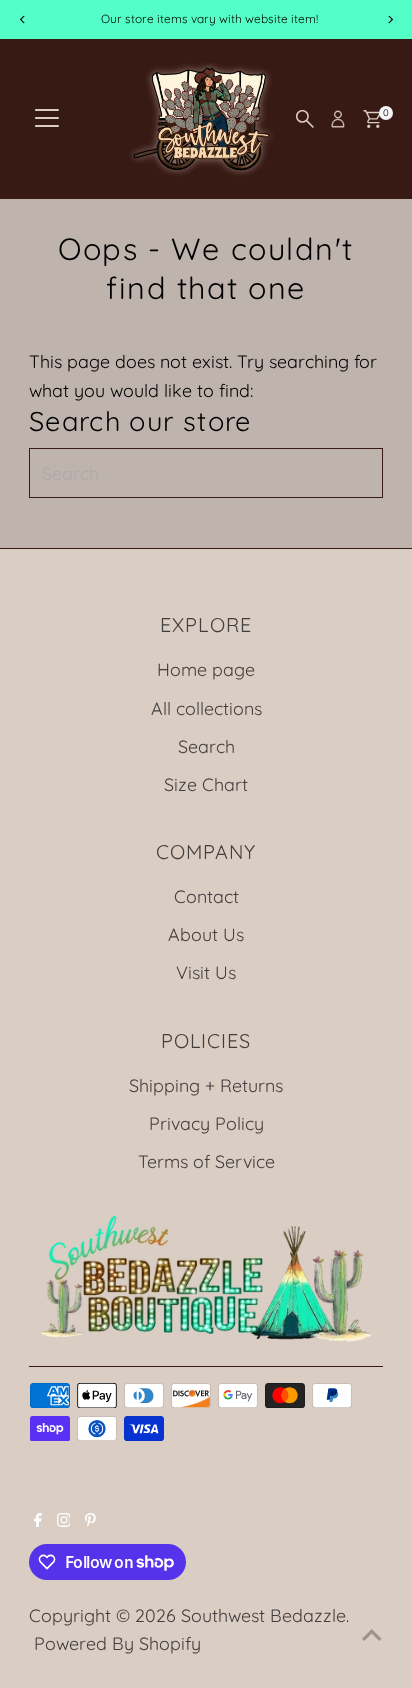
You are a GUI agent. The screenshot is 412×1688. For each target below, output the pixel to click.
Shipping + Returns (206, 1085)
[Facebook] (38, 1520)
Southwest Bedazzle (263, 1615)
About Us (206, 934)
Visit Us (206, 972)
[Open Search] (305, 119)
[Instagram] (64, 1520)
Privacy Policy (206, 1123)
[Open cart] (372, 119)
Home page (206, 669)
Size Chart (206, 784)
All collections (206, 708)
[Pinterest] (90, 1520)
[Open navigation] (47, 119)
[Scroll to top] (372, 1633)
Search (206, 746)
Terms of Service (206, 1161)
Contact (206, 896)
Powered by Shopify (117, 1643)
